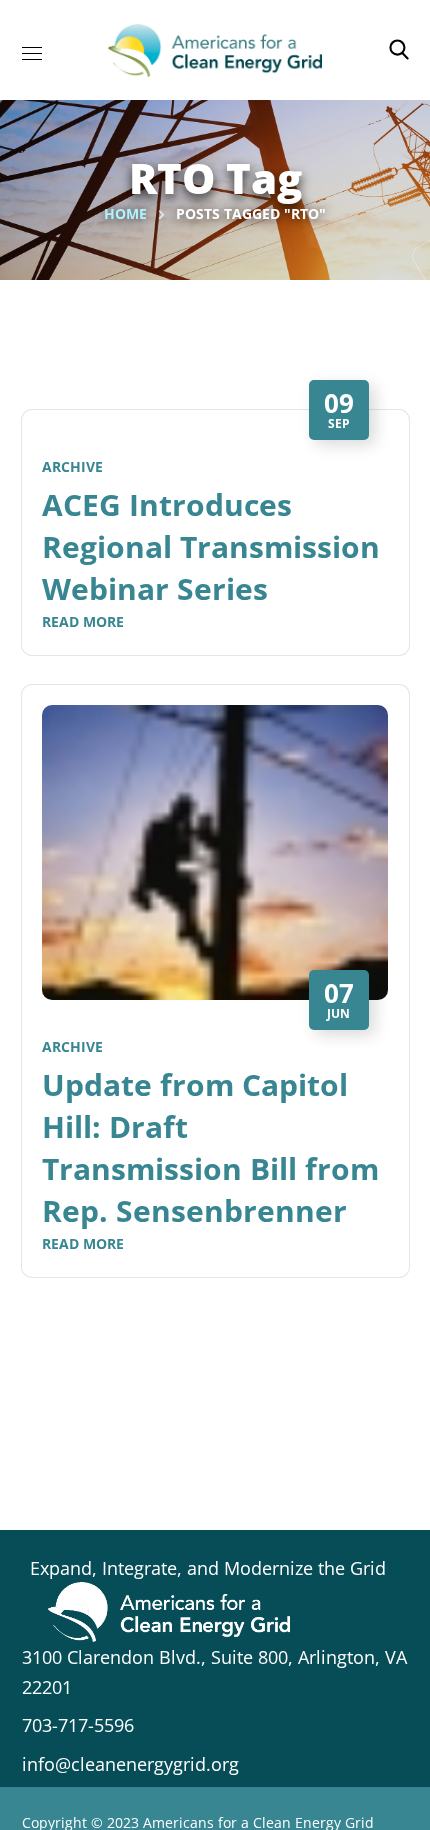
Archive (72, 466)
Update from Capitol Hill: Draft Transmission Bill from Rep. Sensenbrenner (210, 1147)
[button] (399, 50)
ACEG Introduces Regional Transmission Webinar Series (211, 546)
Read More (83, 621)
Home (125, 213)
